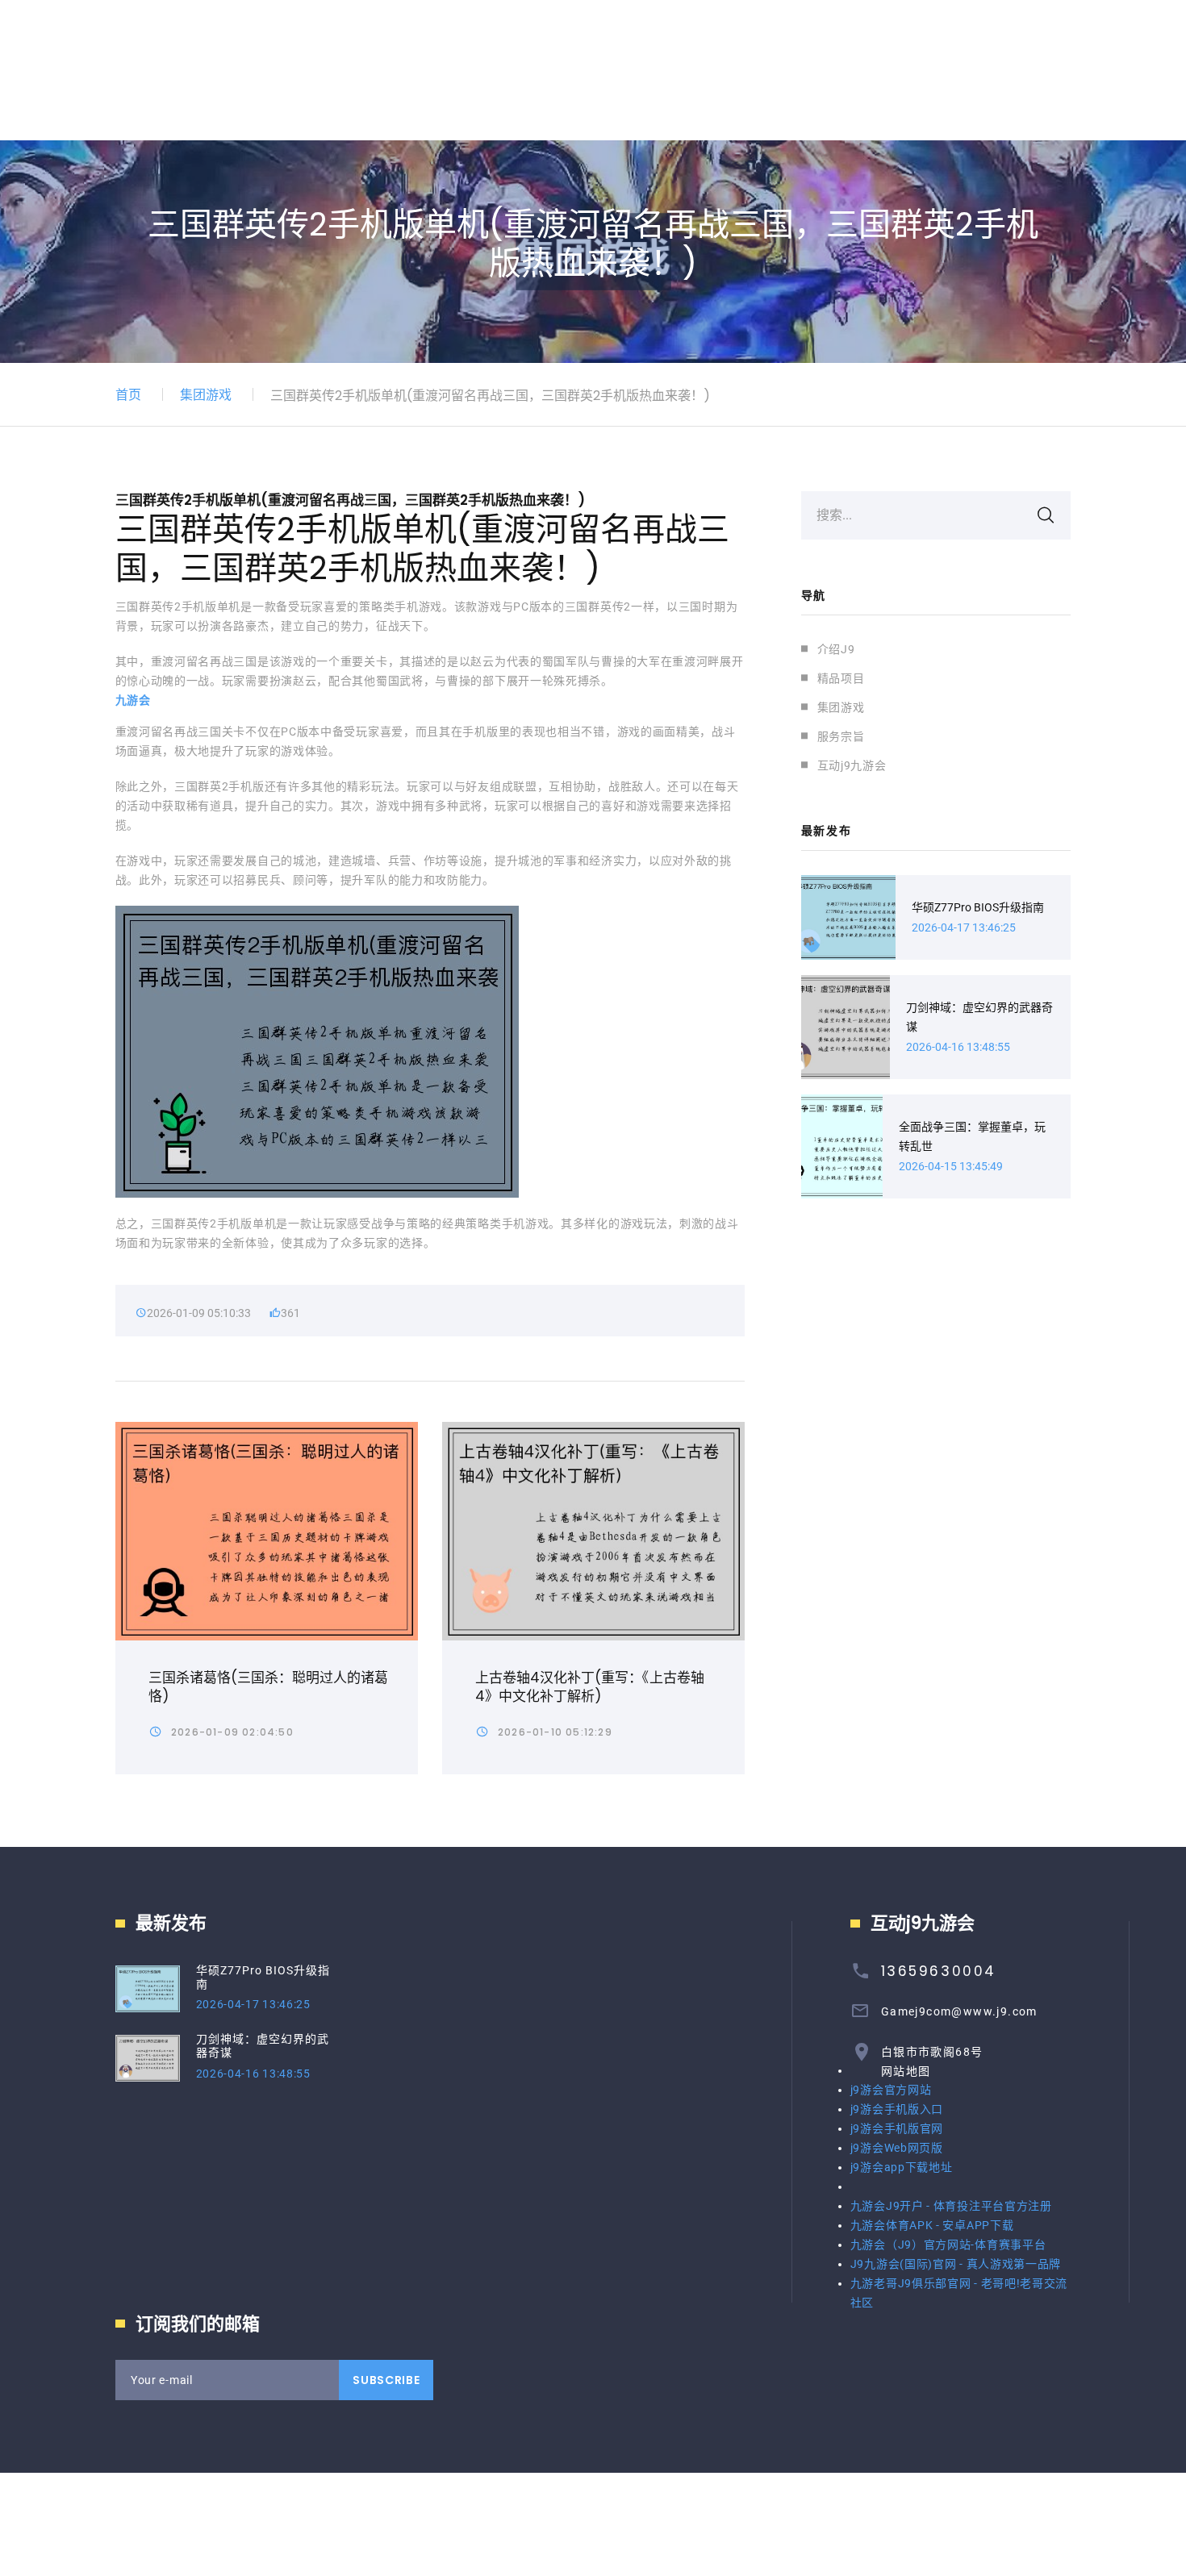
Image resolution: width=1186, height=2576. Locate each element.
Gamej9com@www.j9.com (959, 2011)
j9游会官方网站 (891, 2090)
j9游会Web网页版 (897, 2148)
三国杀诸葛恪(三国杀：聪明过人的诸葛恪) (268, 1687)
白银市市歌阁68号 (932, 2052)
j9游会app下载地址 (902, 2167)
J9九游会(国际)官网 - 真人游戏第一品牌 (956, 2264)
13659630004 (939, 1971)
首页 (128, 395)
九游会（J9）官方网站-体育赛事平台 (948, 2245)
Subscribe (386, 2380)
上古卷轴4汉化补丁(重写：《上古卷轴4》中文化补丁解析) (590, 1687)
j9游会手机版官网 (897, 2128)
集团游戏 (206, 395)
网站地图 (906, 2071)
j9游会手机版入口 (897, 2109)
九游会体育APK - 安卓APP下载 (932, 2225)
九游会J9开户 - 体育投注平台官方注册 (951, 2206)
